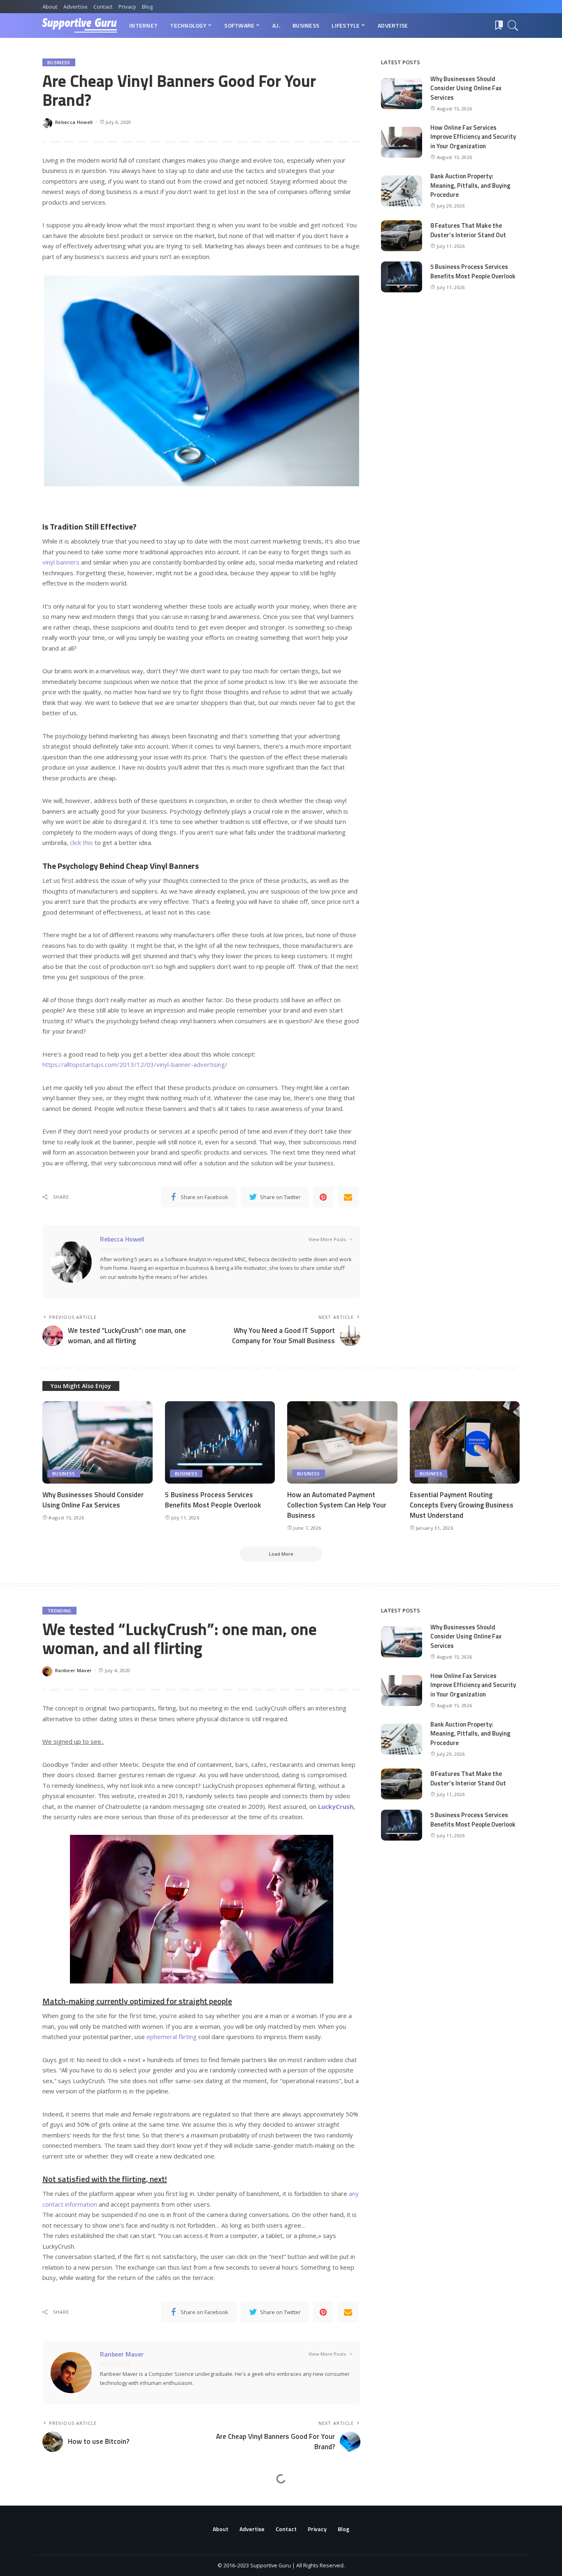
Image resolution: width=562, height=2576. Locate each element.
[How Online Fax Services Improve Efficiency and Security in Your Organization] (402, 142)
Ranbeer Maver (73, 1670)
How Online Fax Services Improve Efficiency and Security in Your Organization (473, 137)
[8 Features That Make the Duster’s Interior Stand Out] (402, 236)
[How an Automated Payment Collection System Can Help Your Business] (342, 1443)
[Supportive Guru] (80, 26)
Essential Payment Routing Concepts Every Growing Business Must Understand (462, 1505)
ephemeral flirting (172, 2037)
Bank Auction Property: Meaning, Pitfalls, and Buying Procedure (470, 185)
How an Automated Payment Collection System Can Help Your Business (337, 1505)
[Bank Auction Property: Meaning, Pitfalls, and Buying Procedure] (402, 191)
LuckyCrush (336, 1806)
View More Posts (327, 1239)
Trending (59, 1611)
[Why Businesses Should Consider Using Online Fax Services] (402, 94)
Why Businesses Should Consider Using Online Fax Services (466, 88)
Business (59, 62)
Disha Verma (71, 2542)
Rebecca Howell (74, 122)
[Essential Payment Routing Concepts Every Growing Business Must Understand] (465, 1443)
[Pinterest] (323, 1197)
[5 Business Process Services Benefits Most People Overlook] (402, 277)
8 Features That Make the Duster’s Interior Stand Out (468, 230)
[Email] (348, 1197)
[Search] (513, 26)
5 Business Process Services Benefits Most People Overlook (473, 271)
